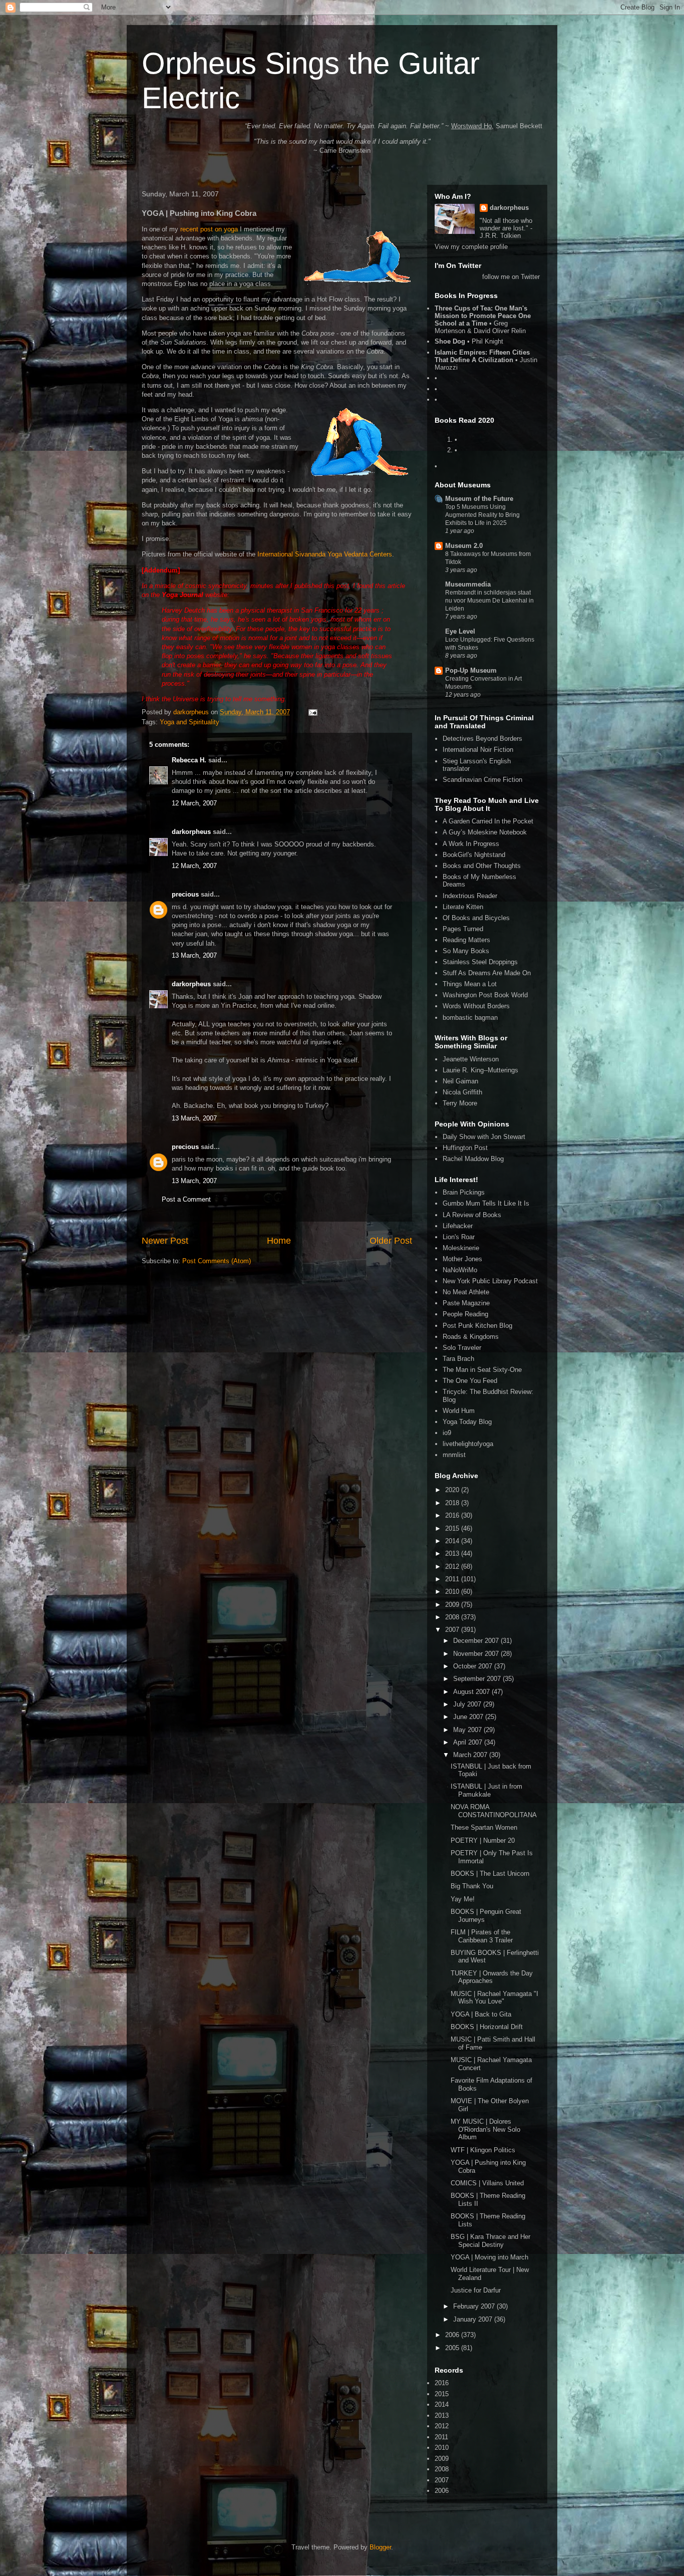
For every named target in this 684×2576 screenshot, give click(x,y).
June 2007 (469, 1717)
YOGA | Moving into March (489, 2257)
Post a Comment (186, 1199)
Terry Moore (460, 1103)
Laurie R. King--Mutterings (480, 1070)
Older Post (391, 1241)
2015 (453, 1528)
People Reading (465, 1314)
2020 (453, 1490)
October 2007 (474, 1666)
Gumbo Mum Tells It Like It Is (486, 1203)
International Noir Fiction (478, 750)
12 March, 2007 (194, 803)
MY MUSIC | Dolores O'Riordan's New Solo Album (485, 2129)
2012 (453, 1566)
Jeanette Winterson (471, 1059)
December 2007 (477, 1641)
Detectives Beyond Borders (482, 739)
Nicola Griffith (462, 1092)
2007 (453, 1630)
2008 (453, 1617)
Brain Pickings (464, 1192)
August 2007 (472, 1692)
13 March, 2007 (194, 955)
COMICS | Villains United (487, 2183)
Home (279, 1241)
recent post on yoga (209, 229)
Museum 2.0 (464, 546)
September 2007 (478, 1679)
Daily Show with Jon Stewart (484, 1137)
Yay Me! (463, 1899)
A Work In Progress (471, 844)
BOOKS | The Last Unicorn (490, 1874)
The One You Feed (470, 1381)
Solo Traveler (462, 1348)
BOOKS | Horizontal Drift (487, 2027)
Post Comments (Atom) (217, 1261)
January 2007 (474, 2319)
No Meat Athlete (466, 1292)
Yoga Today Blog (467, 1422)
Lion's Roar (459, 1237)
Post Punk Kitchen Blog (477, 1326)
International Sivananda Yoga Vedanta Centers (325, 554)
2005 (453, 2348)
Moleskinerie (461, 1248)
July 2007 (468, 1704)
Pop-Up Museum (471, 670)
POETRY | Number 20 (483, 1840)
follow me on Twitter (511, 277)
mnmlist (454, 1455)
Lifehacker (458, 1226)
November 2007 (477, 1654)
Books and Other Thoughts (482, 866)
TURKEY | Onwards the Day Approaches (492, 1977)
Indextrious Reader (470, 896)
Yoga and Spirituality (190, 722)
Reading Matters (466, 940)
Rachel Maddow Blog (473, 1159)
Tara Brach (458, 1359)
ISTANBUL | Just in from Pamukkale (486, 1790)
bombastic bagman (470, 1018)
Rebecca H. (189, 760)
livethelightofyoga (468, 1444)
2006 (453, 2335)
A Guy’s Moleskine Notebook (485, 832)
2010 (453, 1592)
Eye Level (460, 631)
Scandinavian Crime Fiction (482, 780)
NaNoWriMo (460, 1270)
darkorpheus (191, 832)
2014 (453, 1541)
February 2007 (475, 2306)
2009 (453, 1605)
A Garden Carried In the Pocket (488, 821)
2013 (453, 1553)
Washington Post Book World (485, 995)
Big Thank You (472, 1886)
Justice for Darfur (476, 2290)
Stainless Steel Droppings (480, 962)
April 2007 (469, 1742)
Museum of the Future (479, 499)
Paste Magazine (466, 1303)
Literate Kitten (463, 907)
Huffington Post (465, 1148)
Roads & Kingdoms (471, 1337)
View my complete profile (471, 247)
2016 (453, 1515)
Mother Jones (462, 1259)
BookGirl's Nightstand (474, 855)
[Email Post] (312, 712)
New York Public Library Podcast (490, 1281)
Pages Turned (463, 929)
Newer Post (165, 1241)
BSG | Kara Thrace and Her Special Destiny (490, 2241)
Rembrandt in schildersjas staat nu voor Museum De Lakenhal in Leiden (489, 601)
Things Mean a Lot (470, 984)
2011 (453, 1579)
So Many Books (466, 951)
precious (185, 894)
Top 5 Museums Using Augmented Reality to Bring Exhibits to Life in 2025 (482, 515)
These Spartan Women (484, 1827)
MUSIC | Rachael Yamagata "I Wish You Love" (494, 1998)
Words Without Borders (476, 1006)
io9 (447, 1433)
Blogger (380, 2547)
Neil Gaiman (460, 1081)
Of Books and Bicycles (476, 918)
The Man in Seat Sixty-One (482, 1370)
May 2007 (468, 1730)
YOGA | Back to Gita (481, 2014)
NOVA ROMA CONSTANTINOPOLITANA (494, 1811)
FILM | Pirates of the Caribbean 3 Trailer (482, 1936)
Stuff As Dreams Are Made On (487, 973)
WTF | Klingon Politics (483, 2150)
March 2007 (471, 1755)
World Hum (459, 1411)
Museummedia (468, 584)
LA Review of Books (472, 1215)
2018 (453, 1503)
